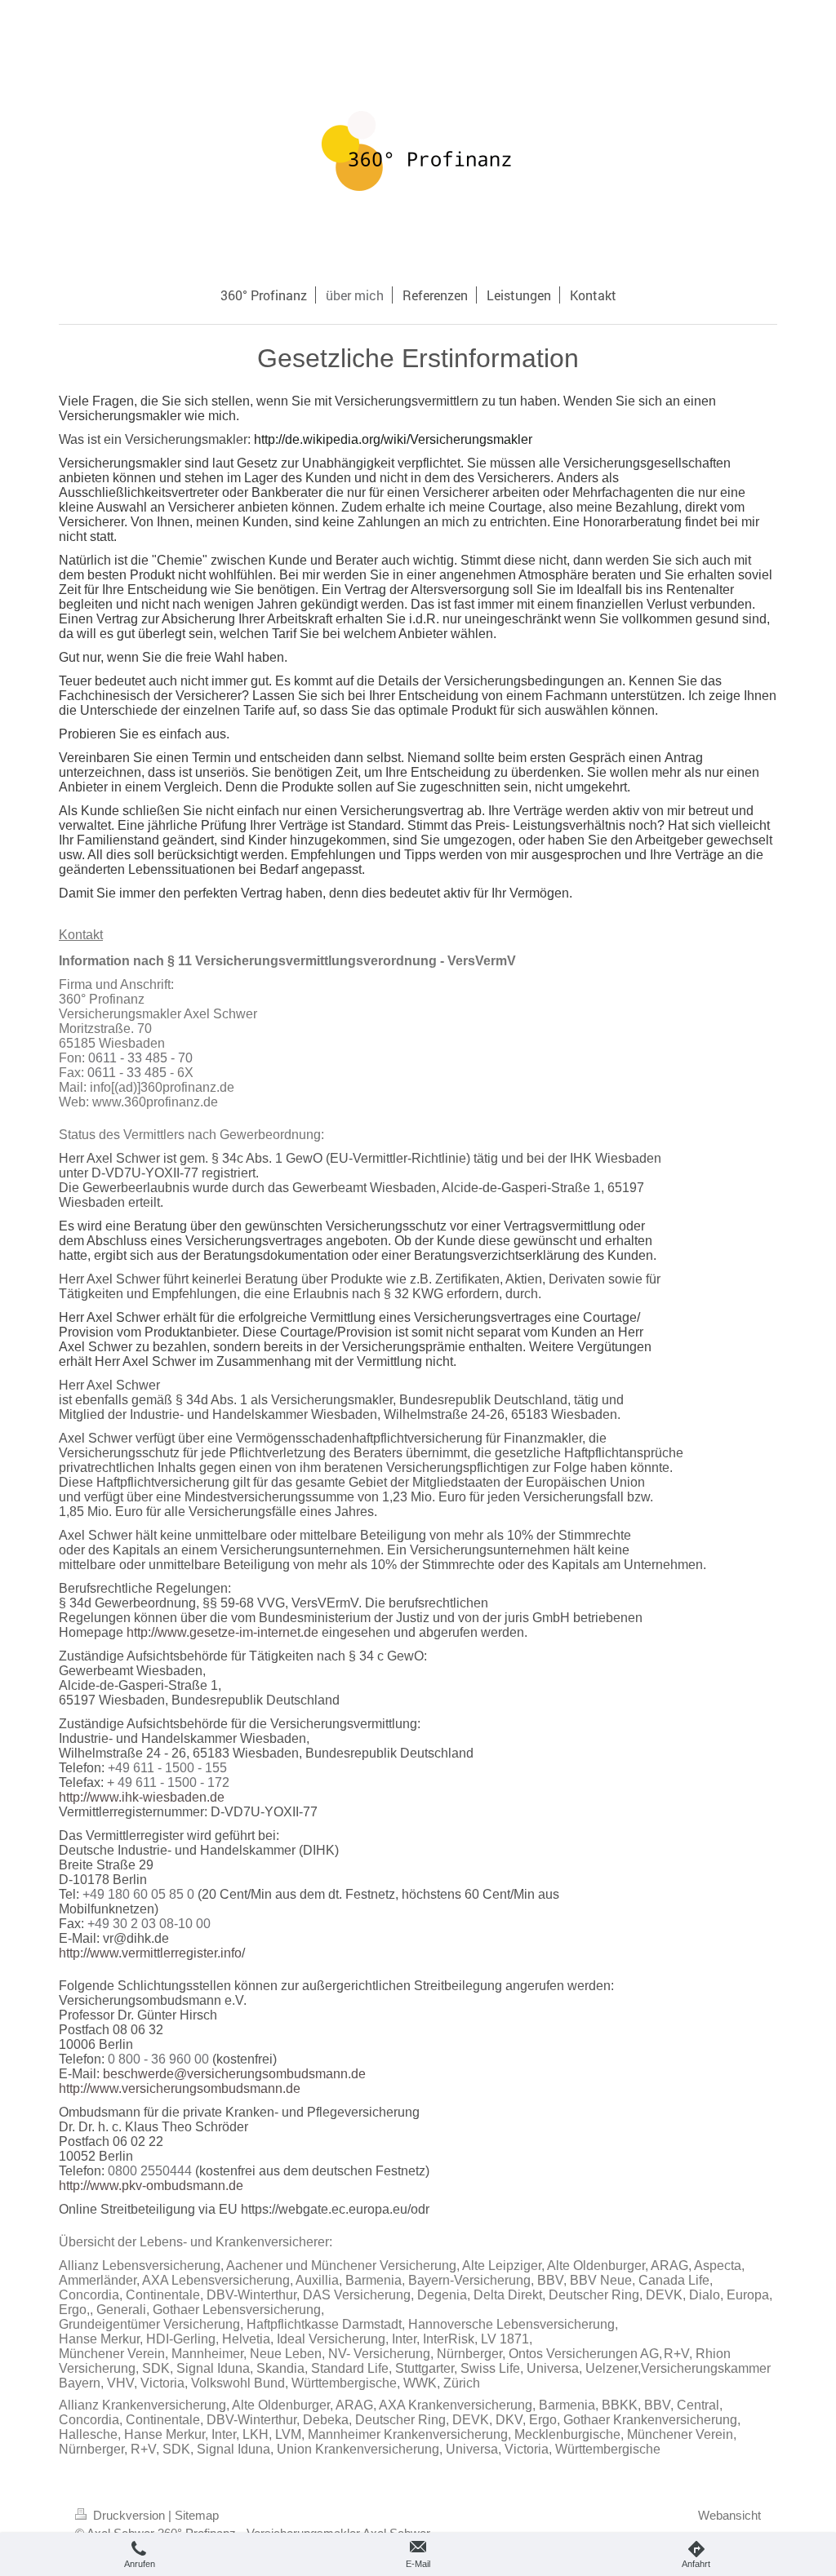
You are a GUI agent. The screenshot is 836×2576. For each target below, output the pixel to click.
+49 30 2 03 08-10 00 (149, 1924)
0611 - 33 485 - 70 (140, 1058)
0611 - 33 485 (127, 1073)
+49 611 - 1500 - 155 (167, 1768)
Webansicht (729, 2515)
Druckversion (129, 2515)
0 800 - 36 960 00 (158, 2059)
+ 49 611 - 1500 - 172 (168, 1782)
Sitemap (197, 2515)
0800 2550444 (150, 2171)
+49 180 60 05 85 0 (138, 1894)
